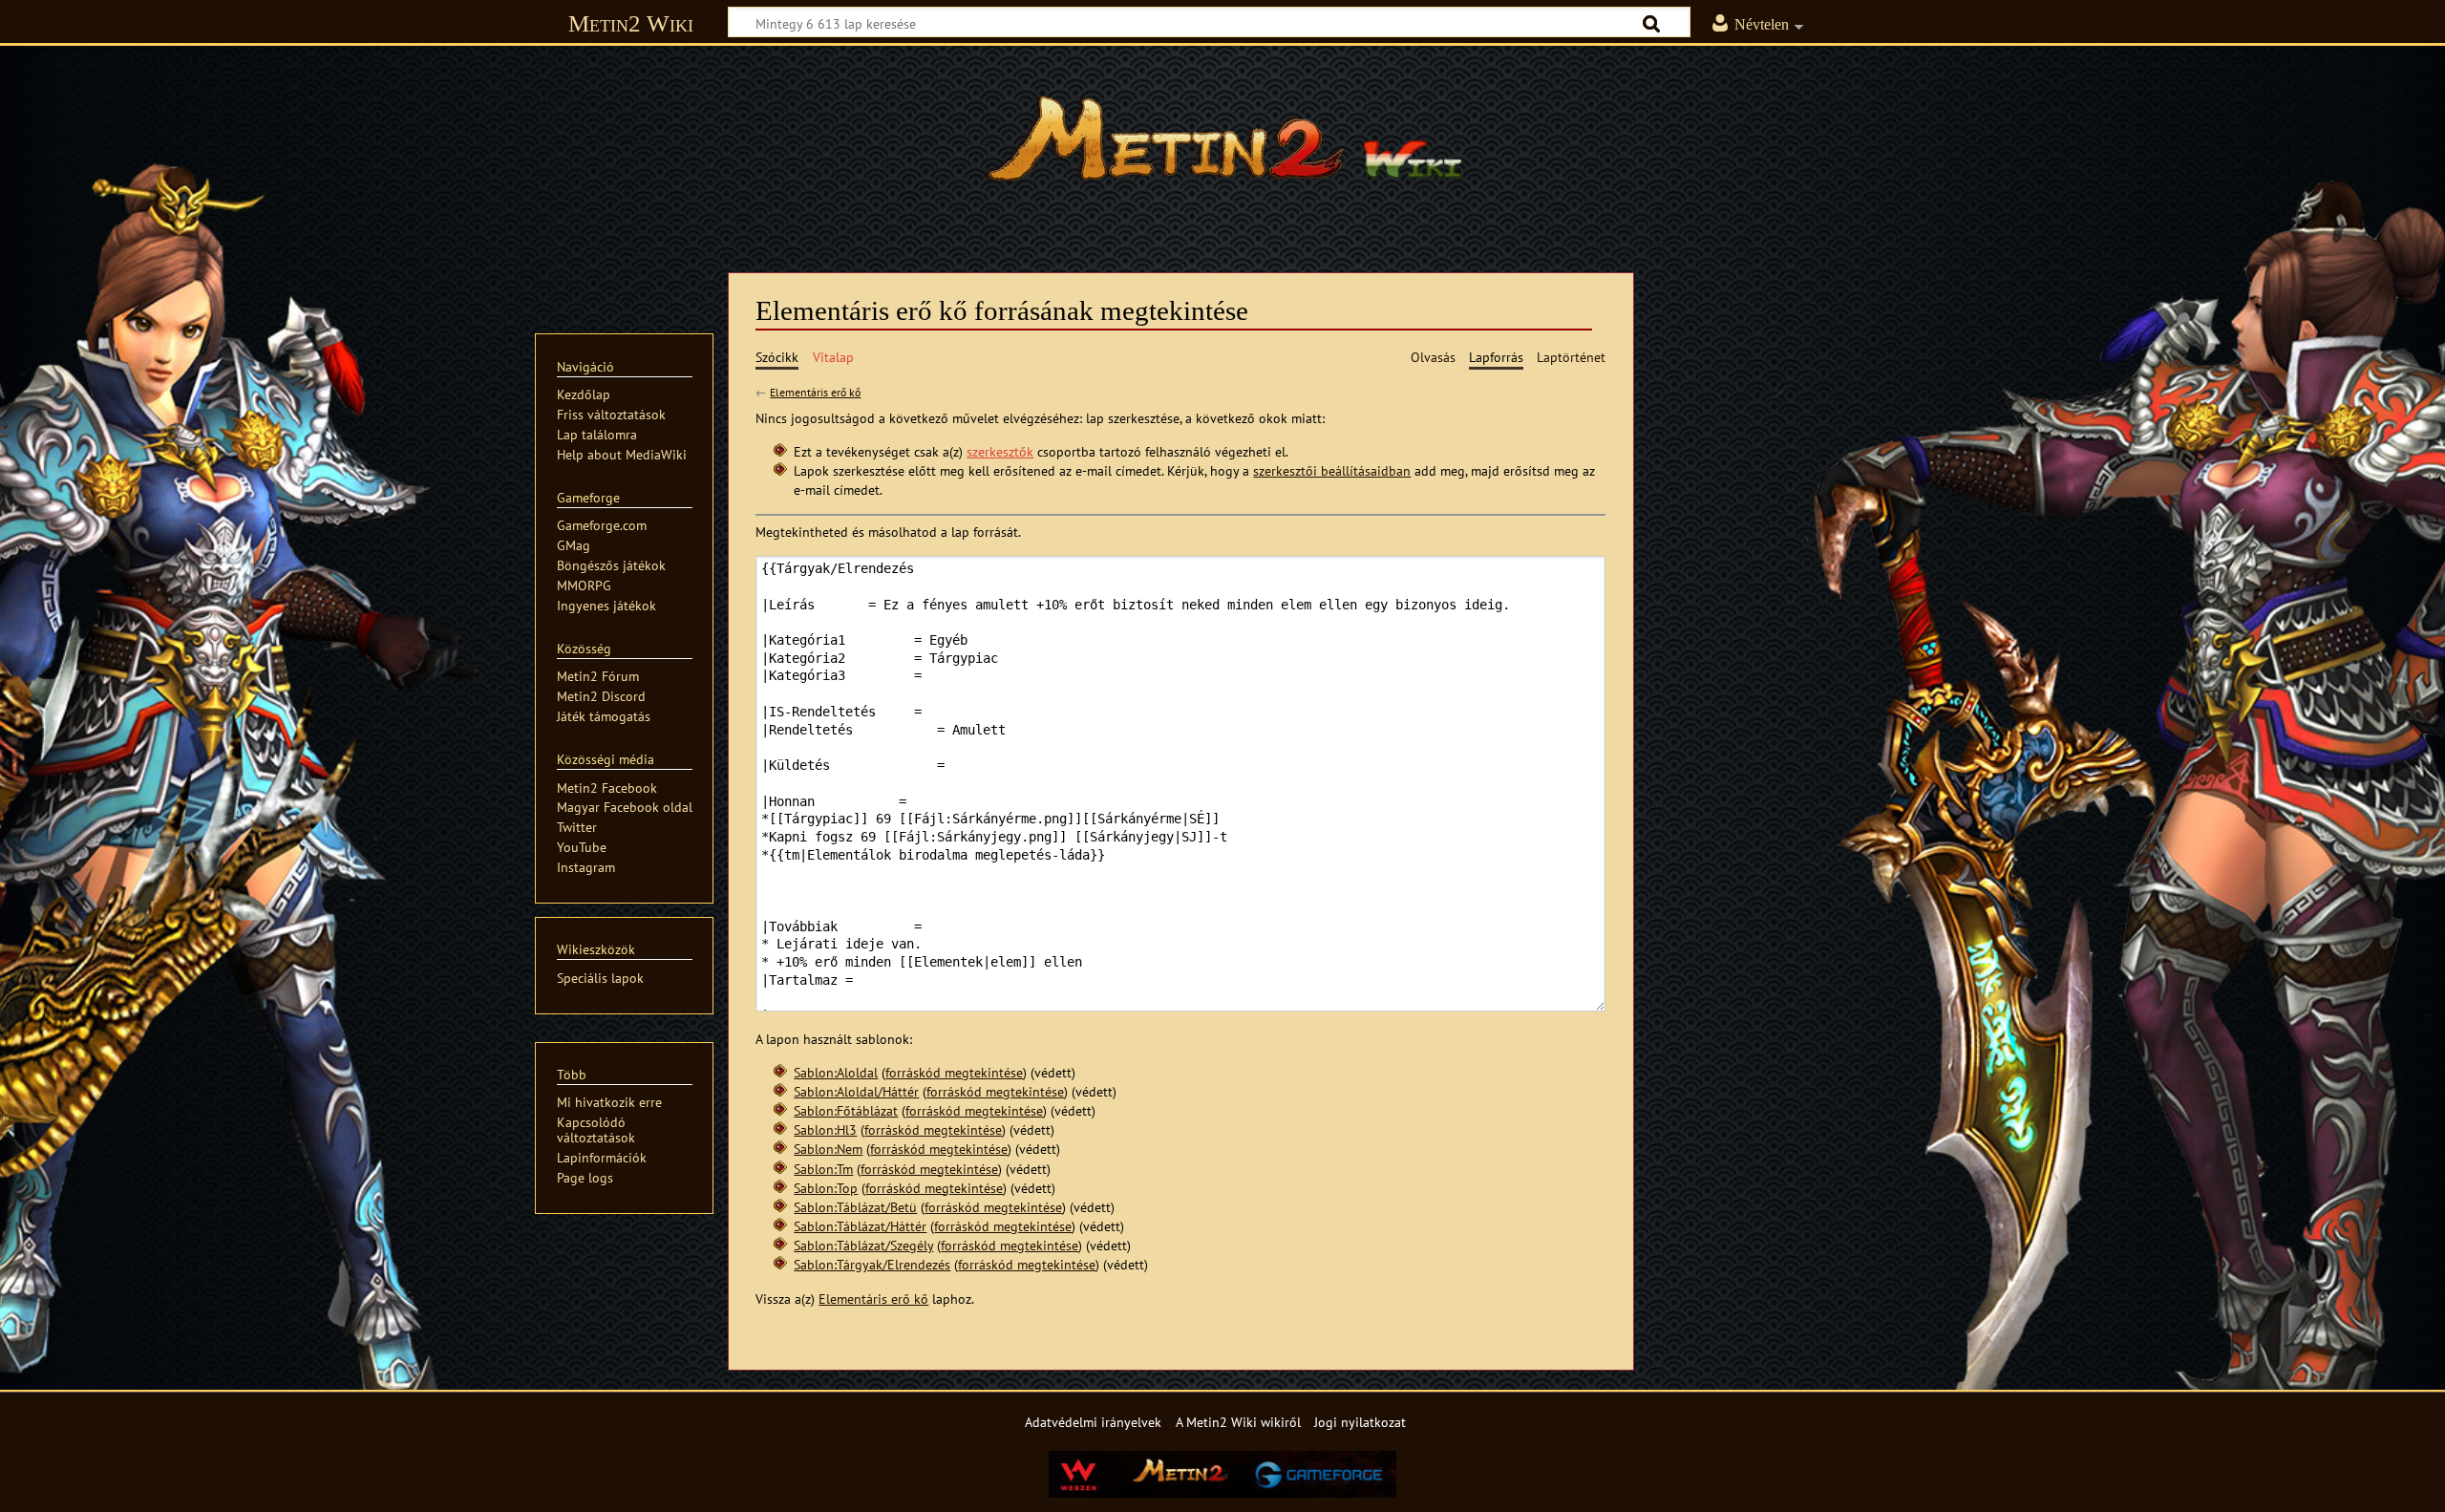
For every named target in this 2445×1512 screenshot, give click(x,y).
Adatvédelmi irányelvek (1093, 1422)
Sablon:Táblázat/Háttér (860, 1226)
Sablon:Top (826, 1188)
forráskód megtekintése (954, 1072)
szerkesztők (1000, 451)
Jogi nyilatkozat (1360, 1422)
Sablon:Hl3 (825, 1129)
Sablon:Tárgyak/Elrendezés (872, 1264)
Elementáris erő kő (815, 392)
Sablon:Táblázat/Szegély (863, 1245)
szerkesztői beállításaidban (1332, 470)
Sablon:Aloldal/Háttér (856, 1091)
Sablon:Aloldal (836, 1072)
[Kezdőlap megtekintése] (1222, 148)
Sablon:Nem (828, 1149)
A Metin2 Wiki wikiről (1238, 1422)
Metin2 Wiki (631, 23)
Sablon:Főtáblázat (846, 1110)
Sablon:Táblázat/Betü (855, 1207)
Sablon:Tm (823, 1169)
